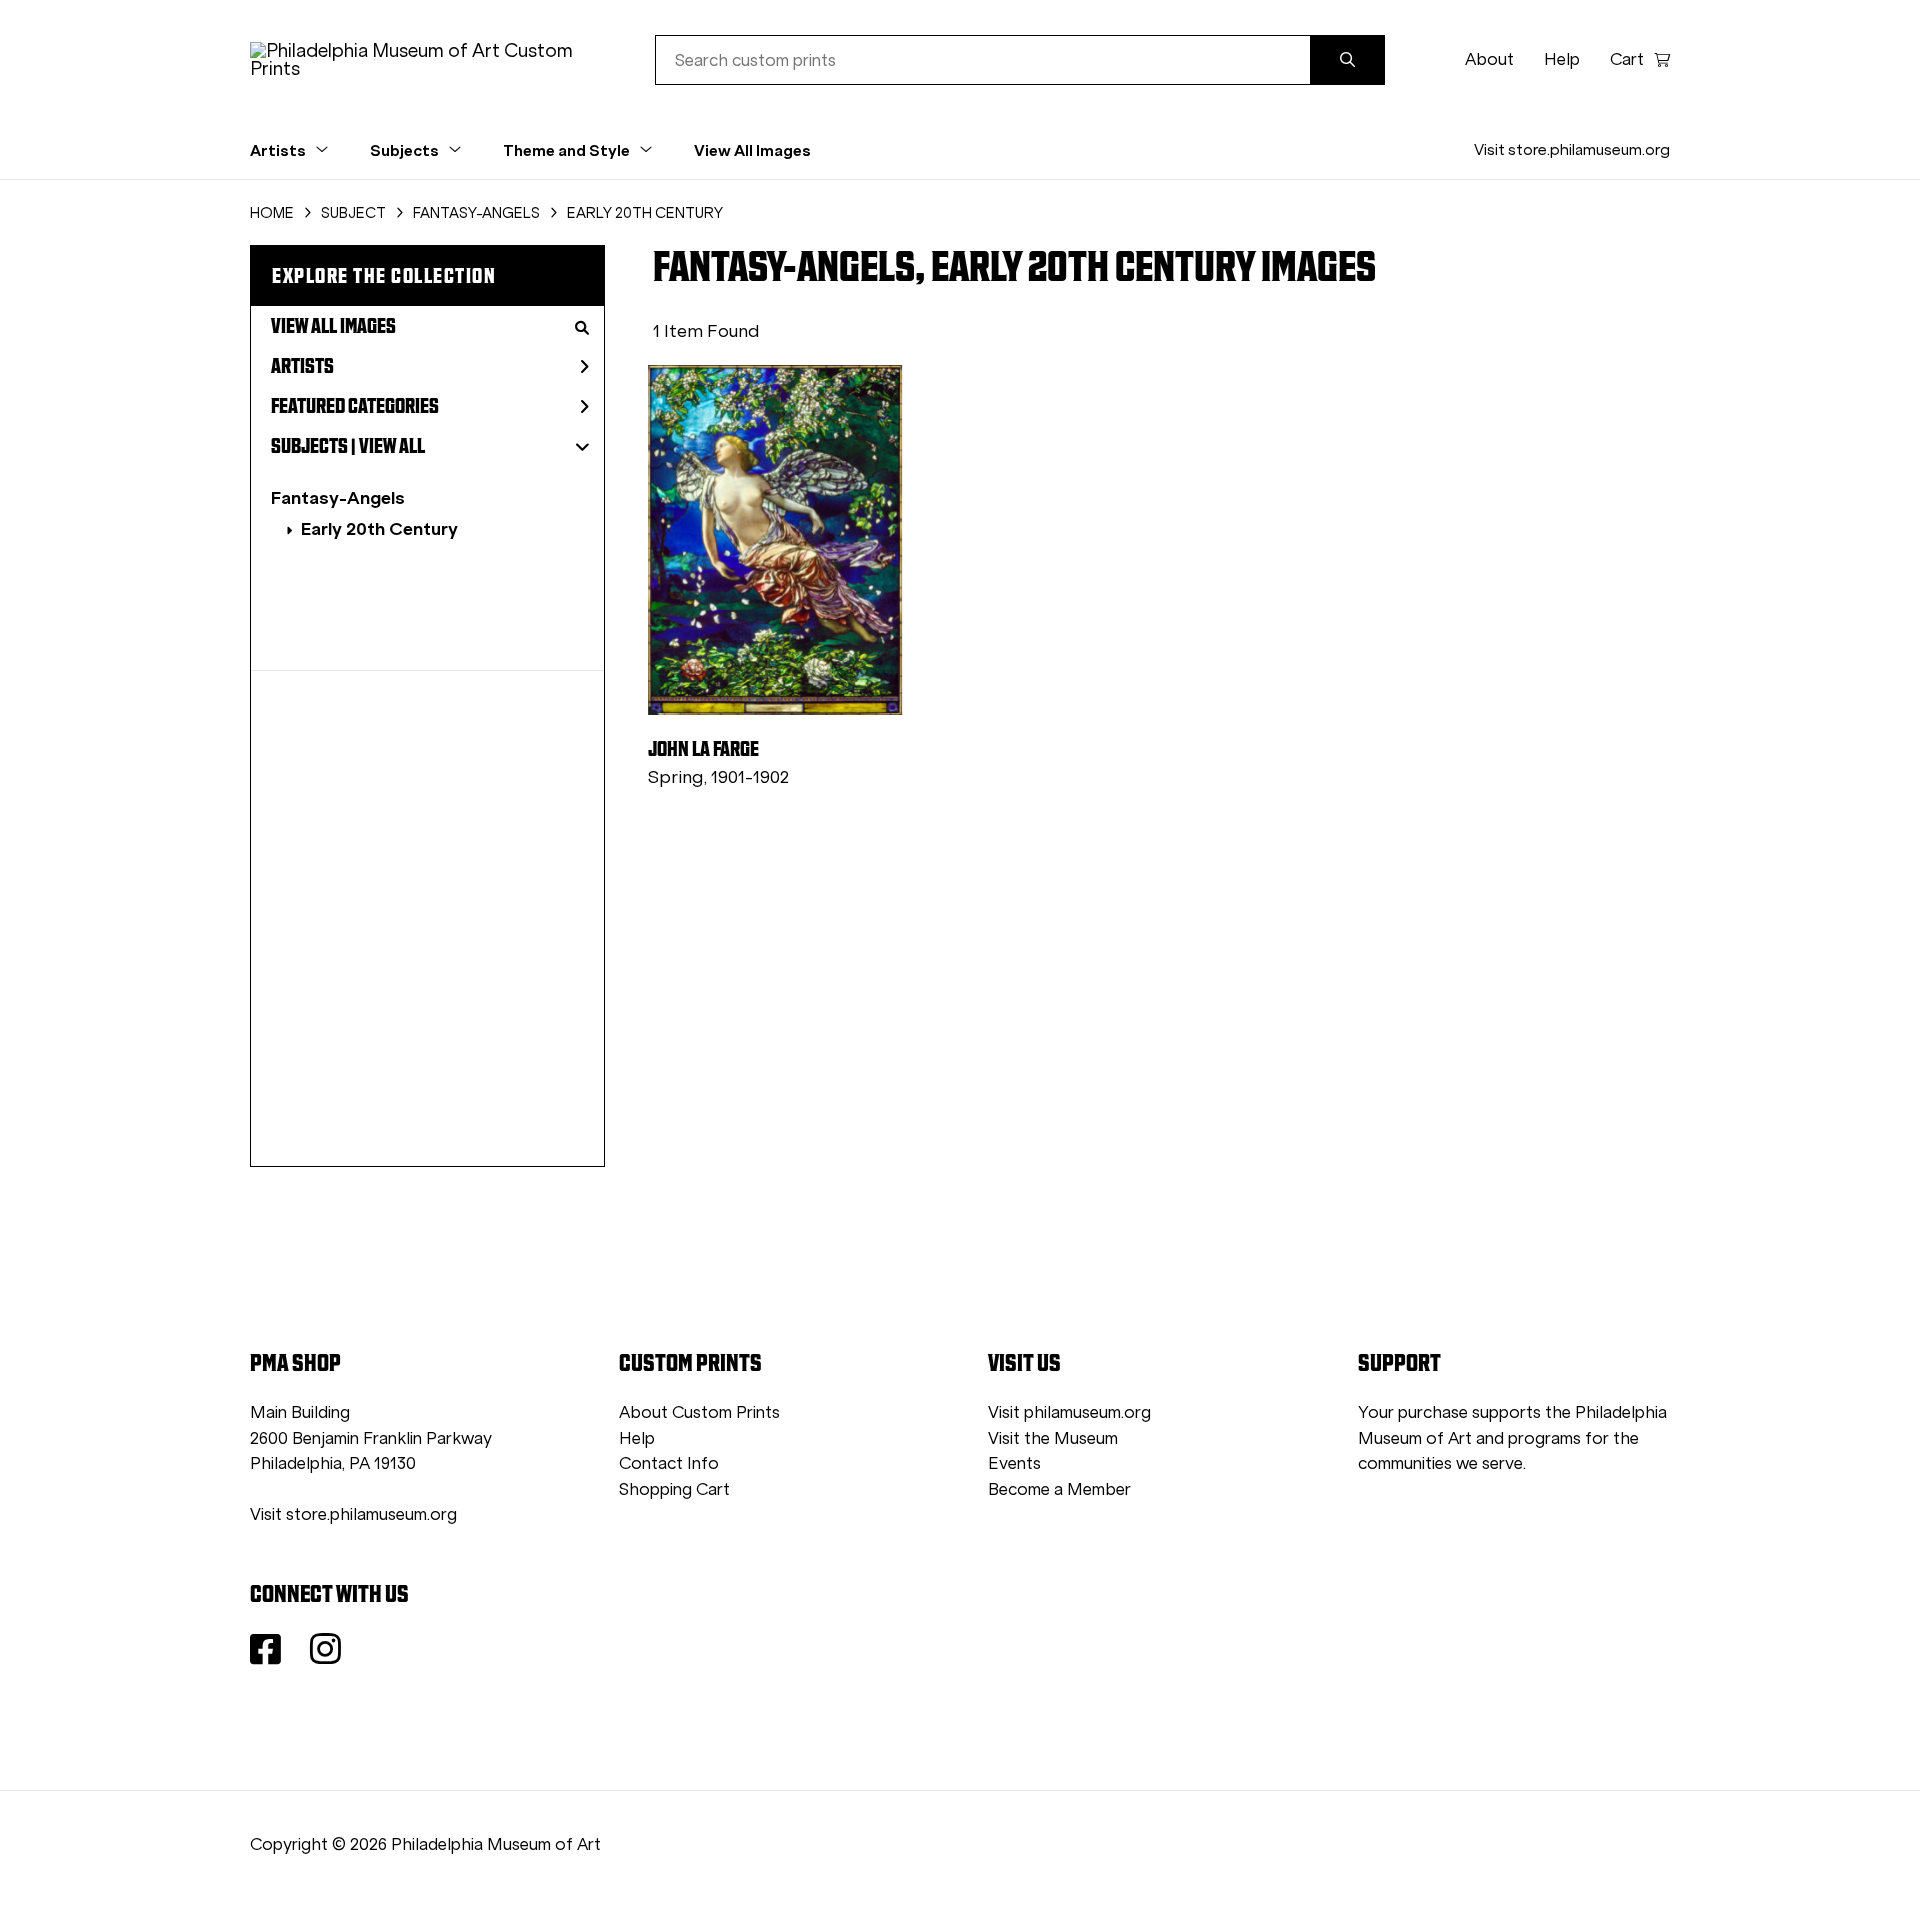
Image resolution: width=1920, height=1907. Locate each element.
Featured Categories (355, 406)
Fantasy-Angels (338, 497)
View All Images (752, 150)
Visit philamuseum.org (1069, 1412)
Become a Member (1059, 1489)
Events (1014, 1463)
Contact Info (669, 1463)
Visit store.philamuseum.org (1572, 149)
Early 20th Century (379, 528)
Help (1562, 59)
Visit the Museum (1053, 1438)
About (1489, 59)
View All (392, 446)
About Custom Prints (699, 1412)
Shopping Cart (674, 1489)
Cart (1627, 59)
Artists (302, 366)
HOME (272, 213)
